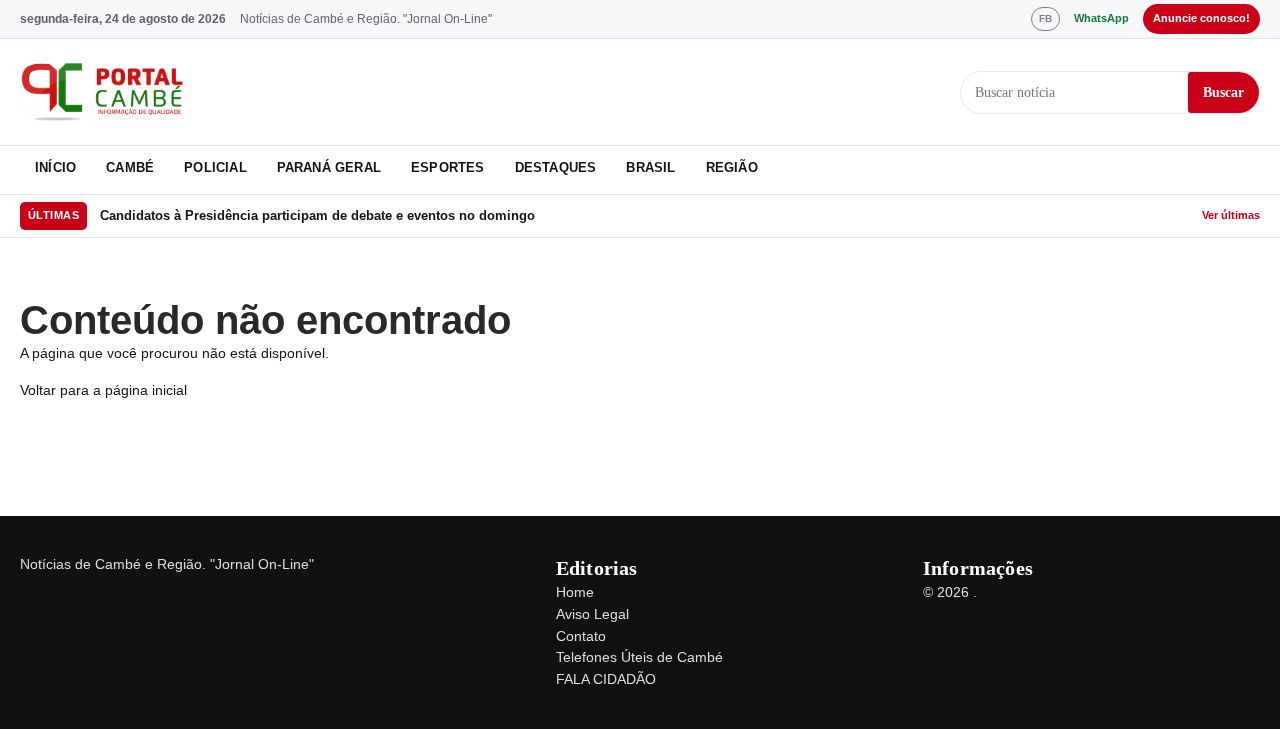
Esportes (448, 167)
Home (575, 592)
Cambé (130, 167)
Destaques (556, 167)
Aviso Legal (592, 614)
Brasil (650, 167)
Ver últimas (1231, 215)
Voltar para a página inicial (103, 390)
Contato (581, 636)
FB (1045, 18)
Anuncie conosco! (1201, 18)
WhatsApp (1101, 18)
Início (55, 167)
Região (732, 167)
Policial (215, 167)
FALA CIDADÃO (606, 679)
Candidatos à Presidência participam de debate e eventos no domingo (317, 215)
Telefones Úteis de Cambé (639, 657)
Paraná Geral (329, 167)
